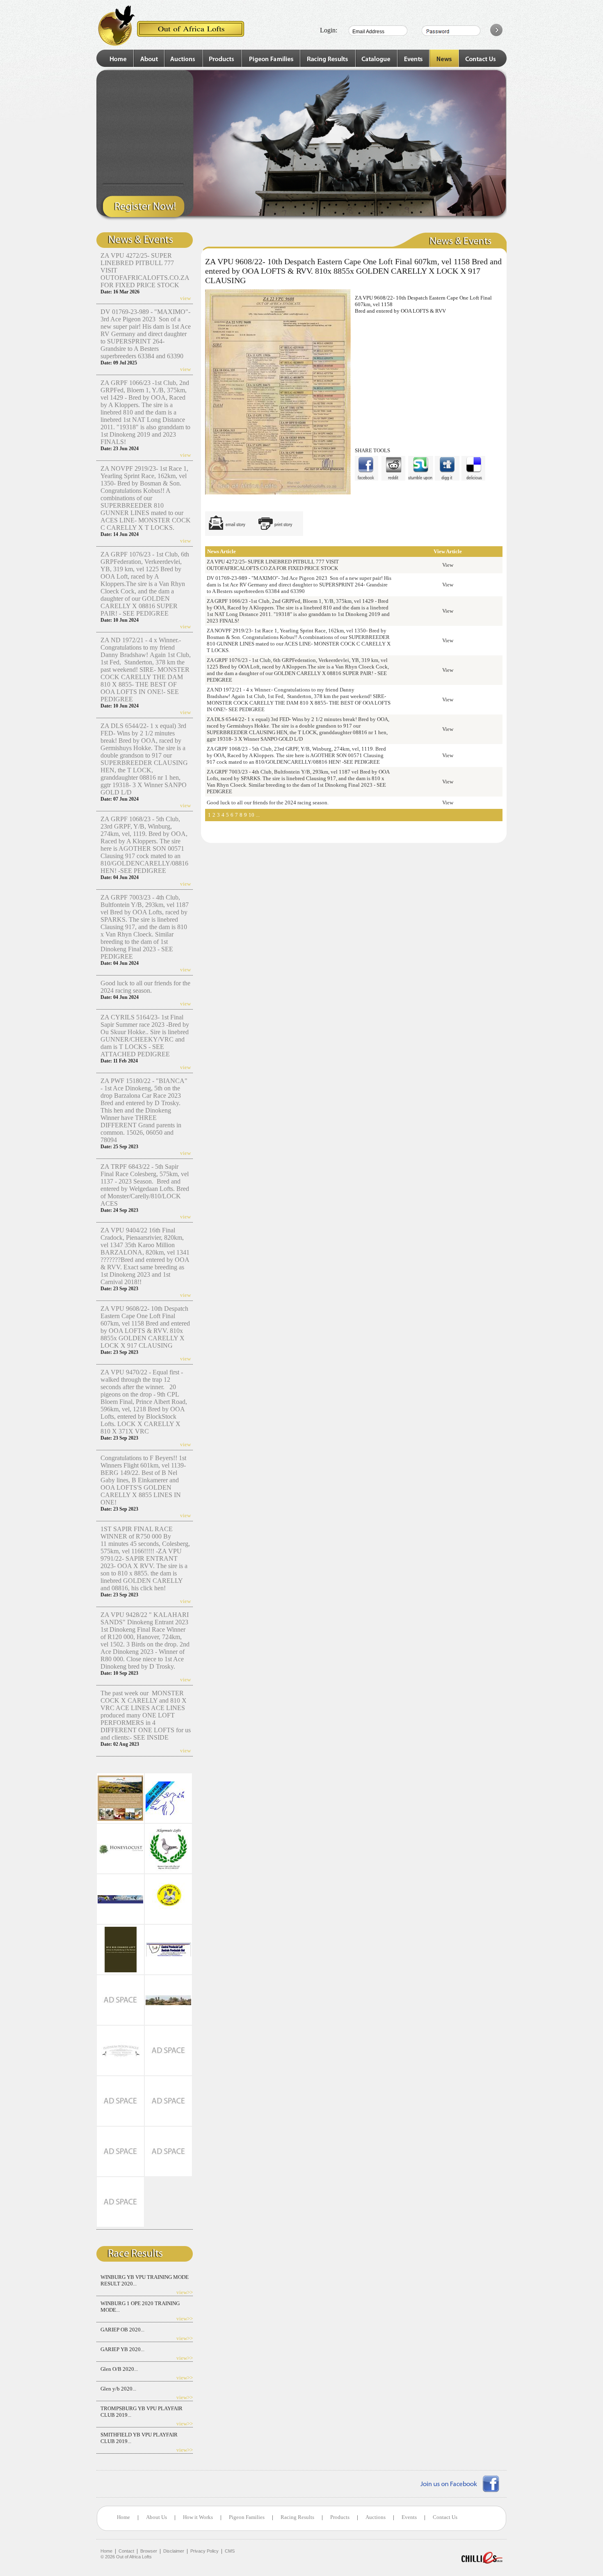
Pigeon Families (247, 2517)
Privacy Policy (204, 2551)
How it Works (198, 2517)
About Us (156, 2517)
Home (123, 2517)
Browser (149, 2551)
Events (409, 2517)
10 (251, 815)
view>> (185, 2292)
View (448, 565)
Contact (126, 2551)
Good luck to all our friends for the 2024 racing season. (145, 987)
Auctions (376, 2517)
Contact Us (445, 2517)
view (185, 298)
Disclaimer (174, 2551)
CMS (230, 2551)
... (258, 815)
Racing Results (297, 2517)
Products (340, 2517)
